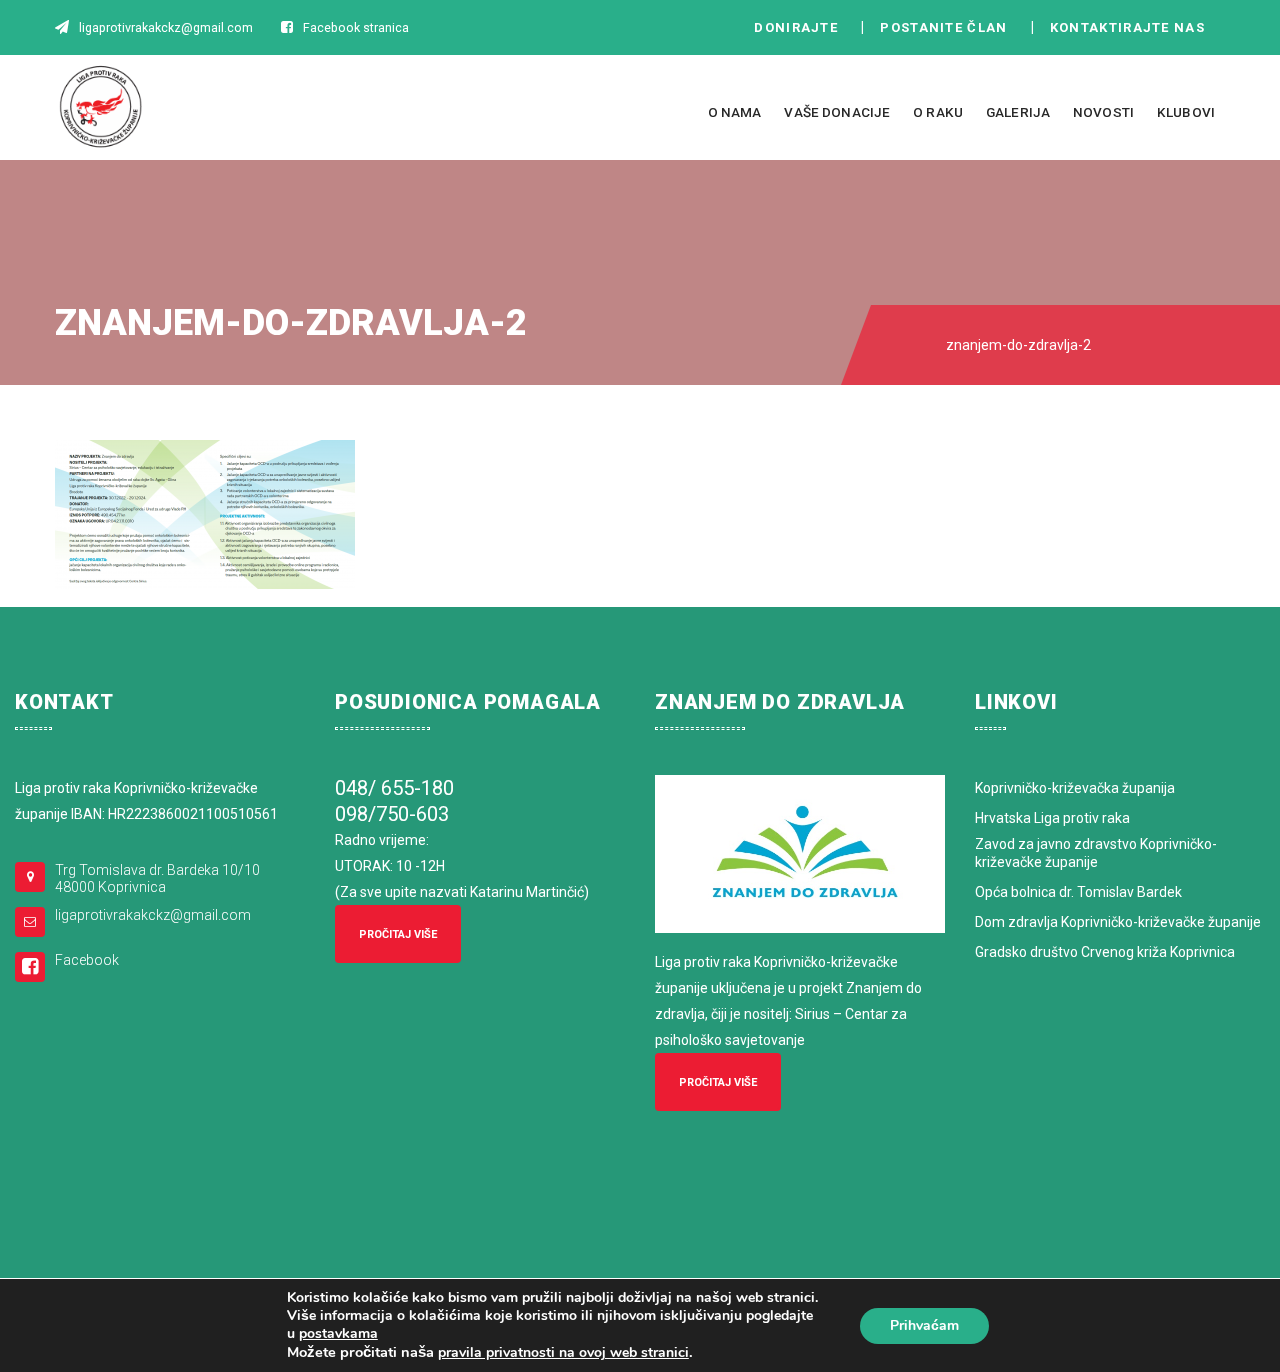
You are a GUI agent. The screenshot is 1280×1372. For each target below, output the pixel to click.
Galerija (1018, 112)
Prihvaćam (924, 1325)
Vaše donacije (837, 112)
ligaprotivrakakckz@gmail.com (153, 915)
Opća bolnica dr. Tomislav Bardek (1078, 892)
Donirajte (796, 27)
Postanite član (949, 27)
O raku (938, 112)
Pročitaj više (398, 934)
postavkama (338, 1334)
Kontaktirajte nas (1133, 27)
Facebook (87, 960)
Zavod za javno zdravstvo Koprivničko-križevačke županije (1096, 853)
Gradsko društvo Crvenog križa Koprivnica (1105, 952)
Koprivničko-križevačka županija (1075, 788)
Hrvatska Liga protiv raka (1052, 818)
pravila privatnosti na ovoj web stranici (563, 1352)
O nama (735, 112)
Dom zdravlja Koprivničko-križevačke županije (1118, 922)
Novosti (1103, 112)
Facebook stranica (356, 27)
